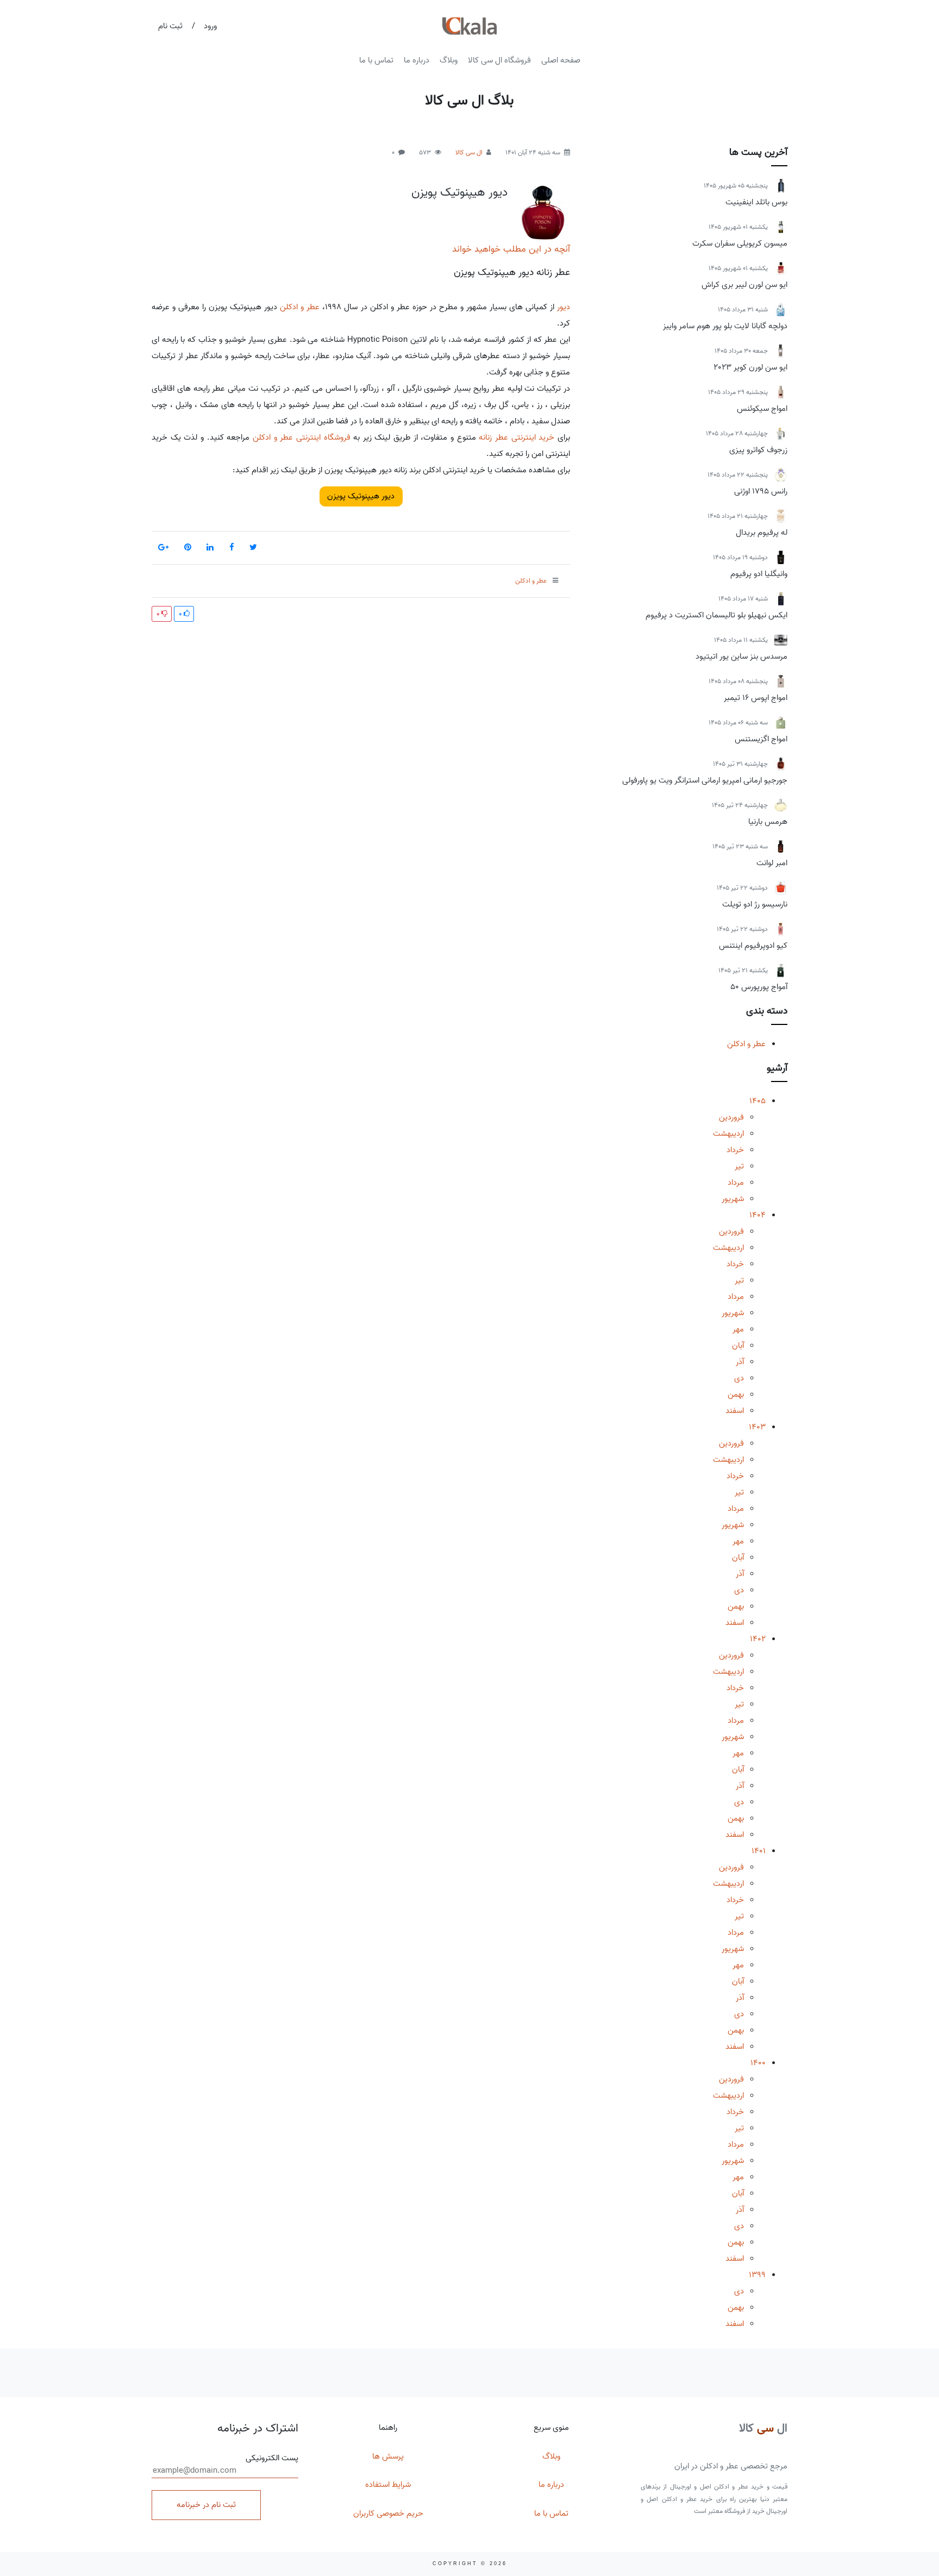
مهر (738, 1329)
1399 (757, 2275)
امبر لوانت (772, 863)
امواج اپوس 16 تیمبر (756, 698)
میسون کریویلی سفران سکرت (740, 243)
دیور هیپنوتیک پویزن (459, 192)
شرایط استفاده (388, 2485)
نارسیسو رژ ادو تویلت (755, 904)
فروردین (731, 1117)
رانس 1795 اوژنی (761, 491)
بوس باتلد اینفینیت (756, 202)
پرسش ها (388, 2456)
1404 (758, 1215)
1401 (759, 1851)
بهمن (736, 1395)
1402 (758, 1639)
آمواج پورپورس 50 (759, 987)
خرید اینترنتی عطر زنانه (517, 437)
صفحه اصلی (561, 60)
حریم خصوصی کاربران (388, 2514)
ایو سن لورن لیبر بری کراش (744, 285)
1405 (758, 1101)
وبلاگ (449, 60)
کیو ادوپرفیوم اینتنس (753, 946)
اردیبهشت (728, 1134)
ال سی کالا (469, 152)
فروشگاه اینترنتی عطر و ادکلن (302, 437)
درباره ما (417, 60)
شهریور (733, 1199)
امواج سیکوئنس (762, 409)
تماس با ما (376, 60)
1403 (757, 1427)
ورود (210, 26)
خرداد (735, 1150)
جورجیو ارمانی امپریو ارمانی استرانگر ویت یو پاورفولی (705, 780)
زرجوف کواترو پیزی (758, 450)
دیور (564, 307)
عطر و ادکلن (746, 1044)
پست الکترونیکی (272, 2458)
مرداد (736, 1183)
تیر (739, 1166)
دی (739, 1378)
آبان (738, 1346)
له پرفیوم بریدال (762, 533)
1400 (758, 2063)
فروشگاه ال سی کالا (499, 60)
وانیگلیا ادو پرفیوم (759, 574)
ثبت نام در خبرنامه (206, 2505)
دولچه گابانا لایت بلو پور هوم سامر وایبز (725, 326)
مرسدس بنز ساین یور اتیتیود (741, 656)
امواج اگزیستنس (761, 739)
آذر (740, 1362)
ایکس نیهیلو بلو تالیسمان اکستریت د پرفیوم (716, 615)
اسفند (735, 1411)
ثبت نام (170, 26)
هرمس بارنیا (768, 822)
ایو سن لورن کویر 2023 (750, 367)
